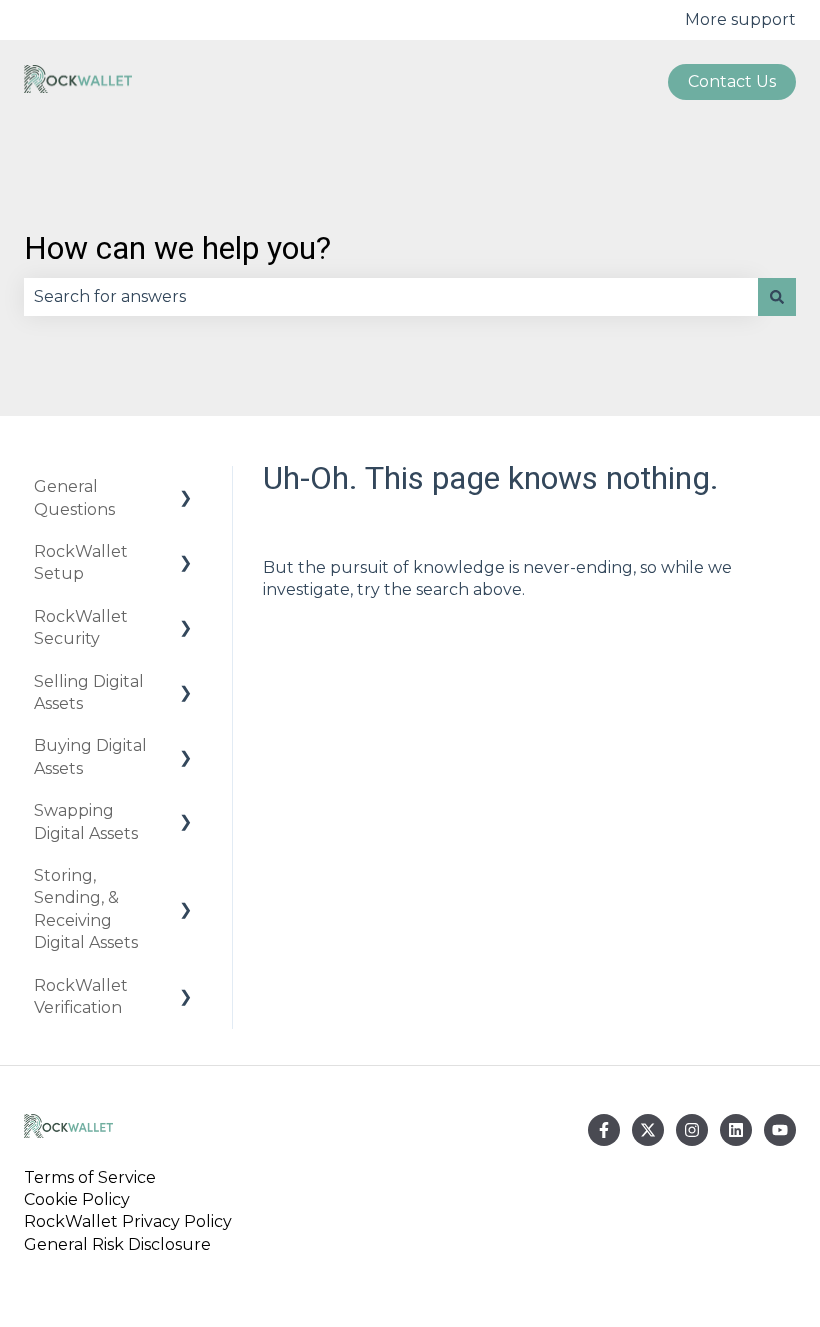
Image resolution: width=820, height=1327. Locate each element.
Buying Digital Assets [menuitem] (90, 756)
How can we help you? (177, 248)
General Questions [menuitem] (74, 497)
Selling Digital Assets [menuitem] (89, 692)
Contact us (732, 81)
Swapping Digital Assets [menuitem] (86, 821)
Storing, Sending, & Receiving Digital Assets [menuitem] (86, 909)
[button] (186, 488)
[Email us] (736, 1130)
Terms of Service (94, 1177)
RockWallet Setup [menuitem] (81, 562)
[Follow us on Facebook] (604, 1130)
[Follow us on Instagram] (692, 1130)
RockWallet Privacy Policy (128, 1221)
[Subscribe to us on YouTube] (780, 1130)
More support (740, 19)
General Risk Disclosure (117, 1244)
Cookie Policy (77, 1199)
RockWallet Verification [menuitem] (81, 996)
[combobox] (391, 297)
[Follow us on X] (648, 1130)
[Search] (777, 297)
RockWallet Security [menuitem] (81, 627)
